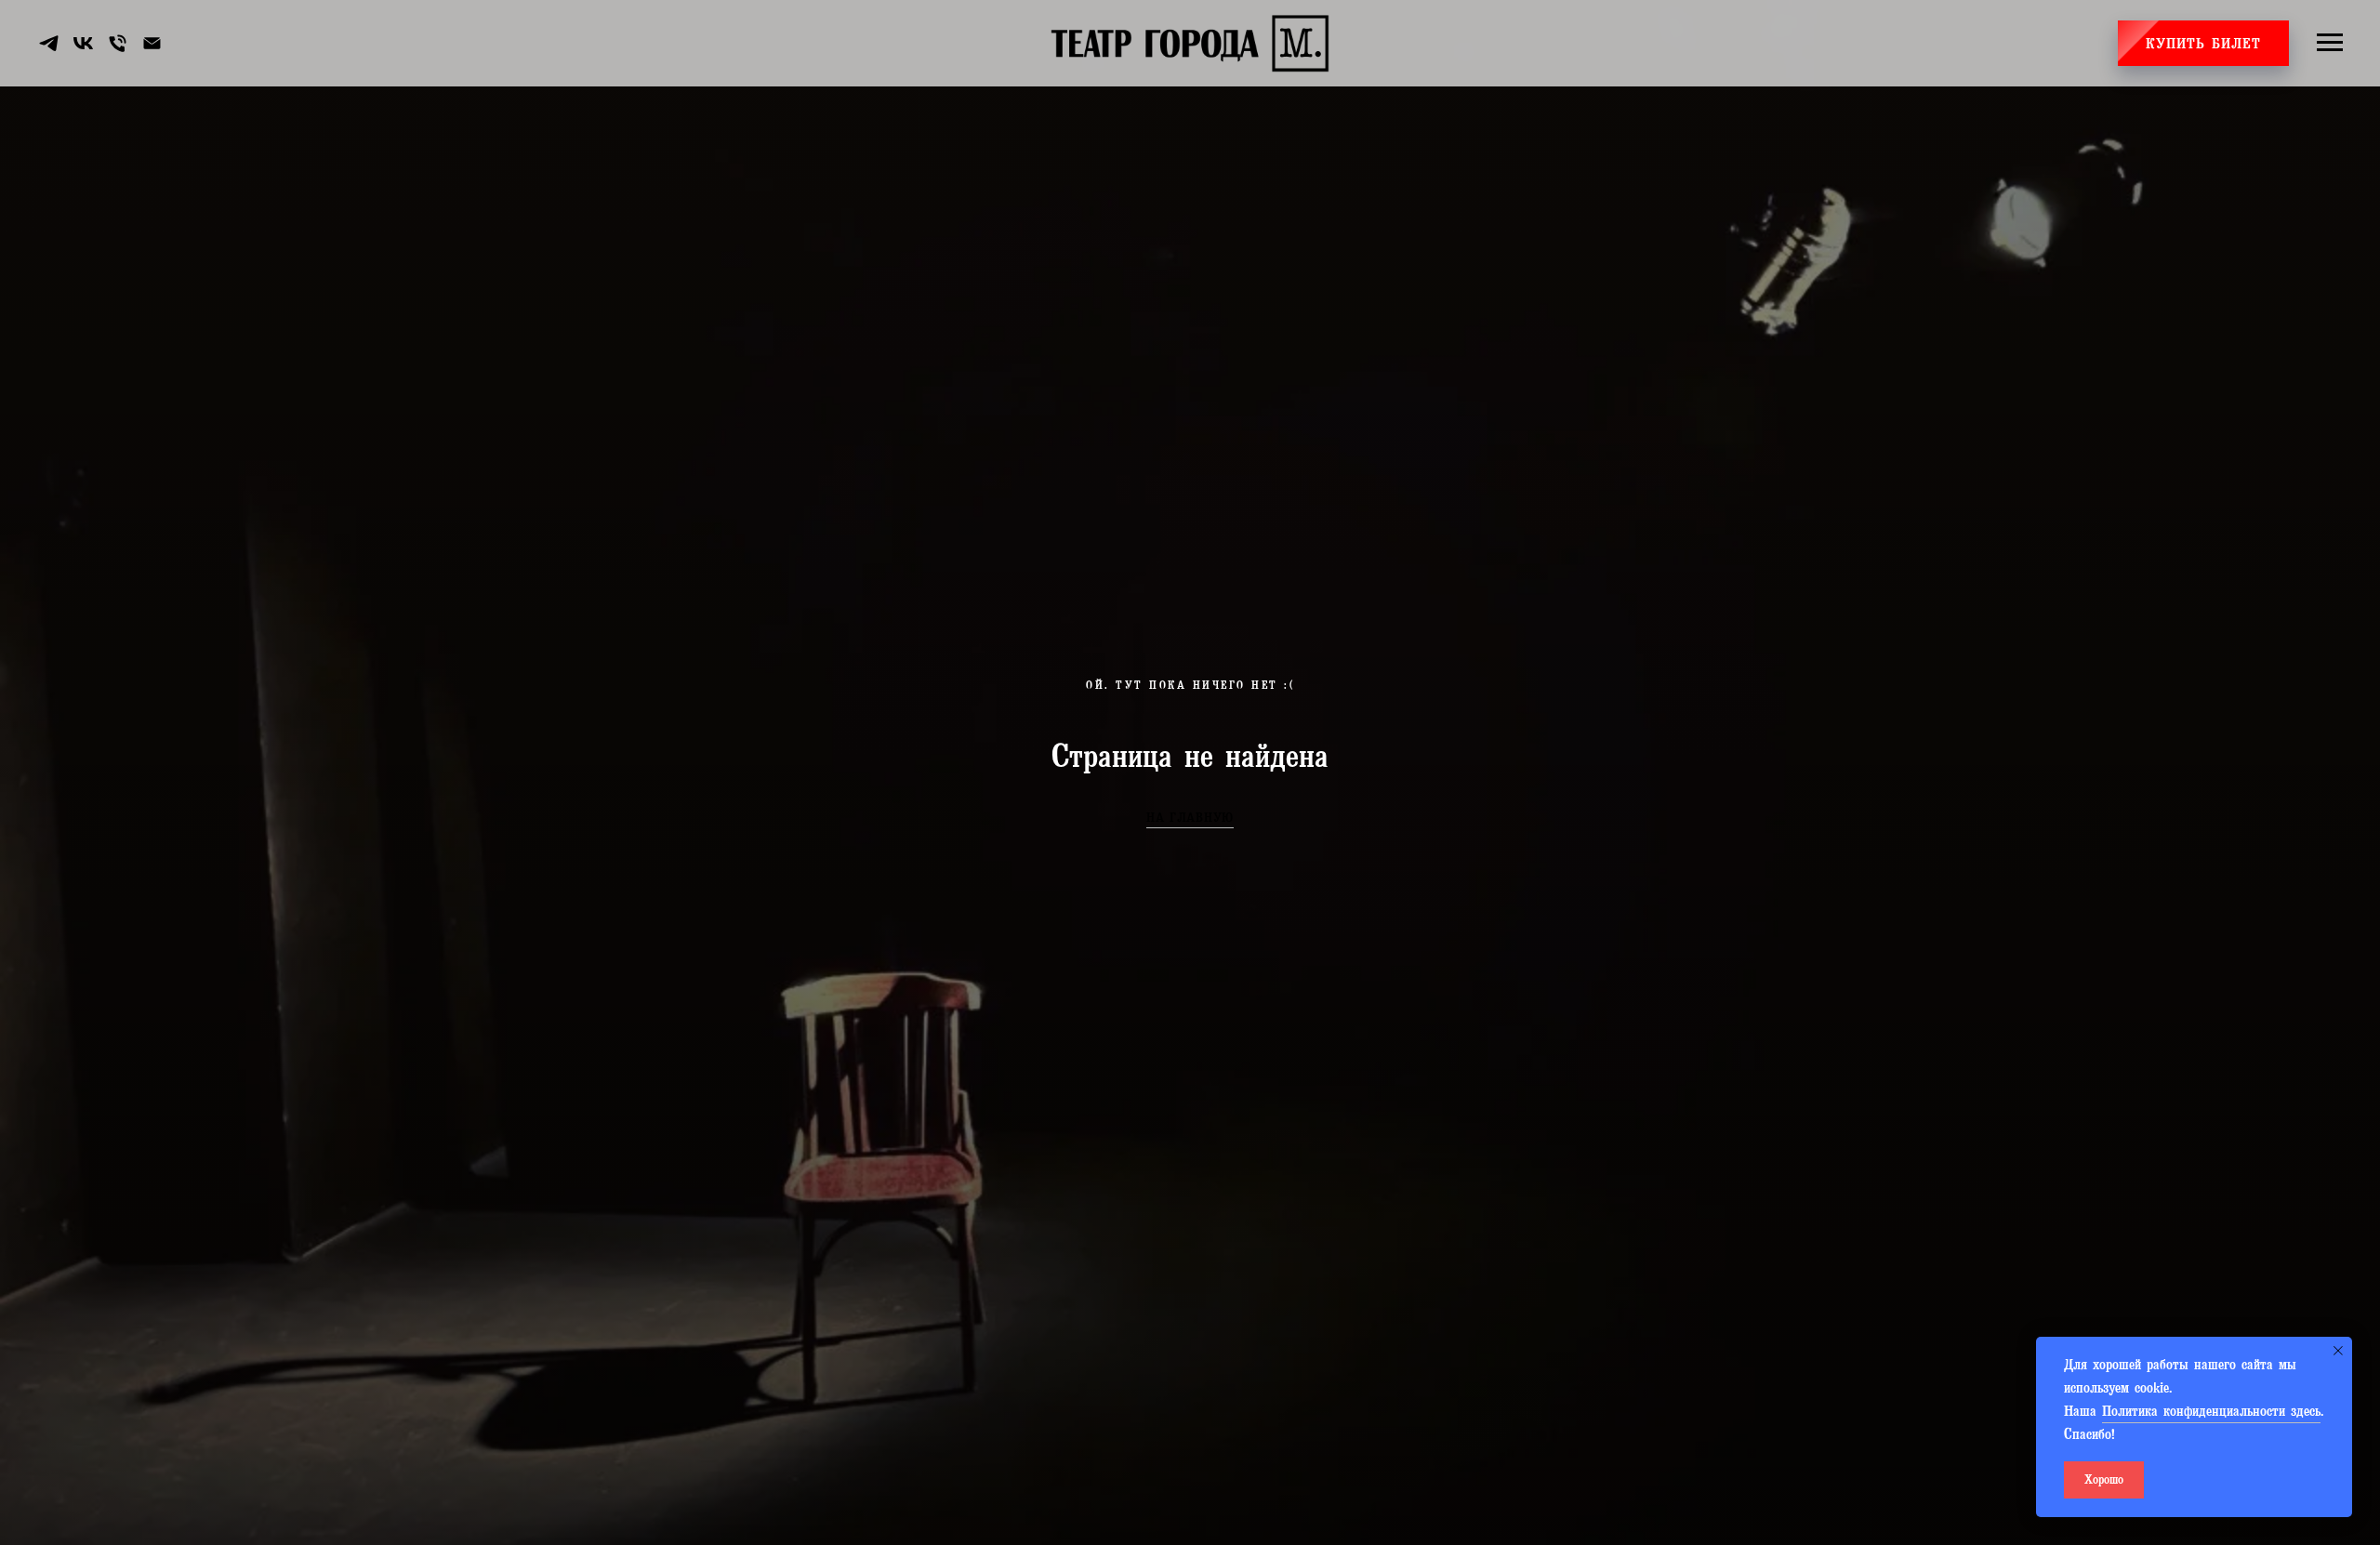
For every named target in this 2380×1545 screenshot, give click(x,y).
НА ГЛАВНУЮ (1190, 819)
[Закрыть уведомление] (2338, 1351)
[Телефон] (118, 43)
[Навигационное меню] (2330, 43)
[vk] (83, 43)
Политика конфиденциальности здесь (2211, 1413)
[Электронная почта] (152, 43)
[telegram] (49, 43)
